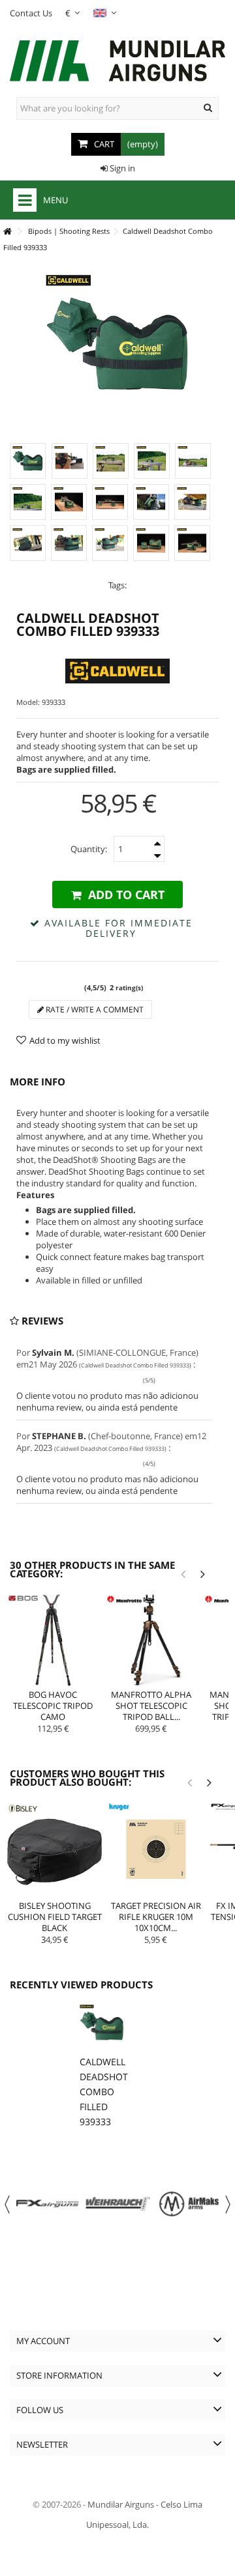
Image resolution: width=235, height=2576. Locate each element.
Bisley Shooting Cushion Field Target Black (55, 1917)
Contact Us (31, 13)
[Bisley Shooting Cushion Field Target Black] (55, 1850)
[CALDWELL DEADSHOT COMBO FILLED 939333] (28, 461)
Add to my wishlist (65, 1040)
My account (43, 2341)
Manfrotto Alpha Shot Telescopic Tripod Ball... (151, 1706)
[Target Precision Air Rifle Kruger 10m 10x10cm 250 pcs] (156, 1850)
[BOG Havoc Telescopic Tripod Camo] (53, 1640)
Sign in (121, 168)
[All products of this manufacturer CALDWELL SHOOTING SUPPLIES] (117, 671)
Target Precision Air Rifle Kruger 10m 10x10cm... (156, 1917)
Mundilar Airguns (121, 2504)
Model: (28, 702)
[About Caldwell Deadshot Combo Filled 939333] (102, 2026)
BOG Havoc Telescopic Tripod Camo (53, 1706)
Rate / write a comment (94, 1009)
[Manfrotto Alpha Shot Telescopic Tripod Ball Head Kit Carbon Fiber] (152, 1640)
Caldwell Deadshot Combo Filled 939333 (104, 2092)
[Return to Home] (7, 232)
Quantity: (89, 849)
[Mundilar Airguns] (117, 62)
